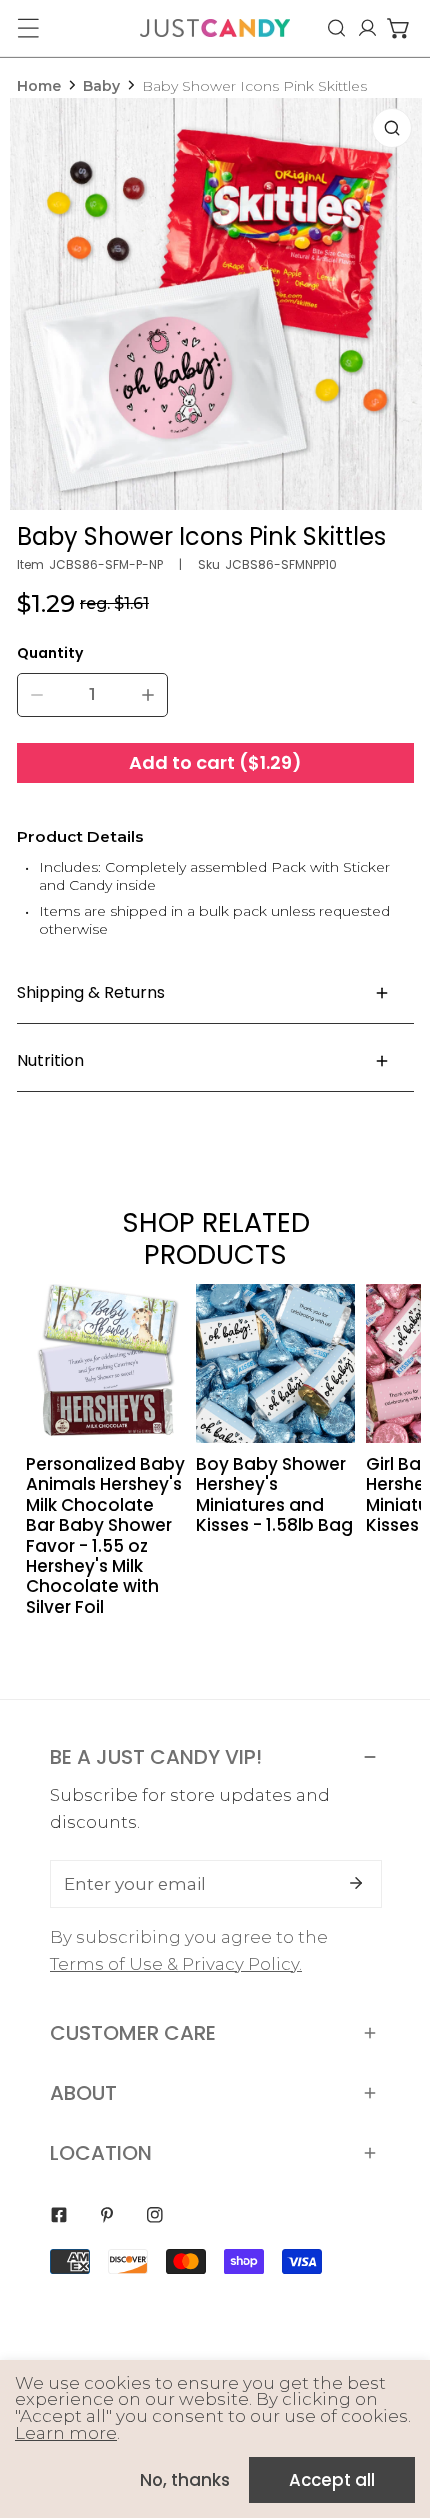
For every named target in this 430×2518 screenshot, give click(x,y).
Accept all (332, 2480)
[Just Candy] (215, 28)
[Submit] (356, 1883)
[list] (216, 304)
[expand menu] (28, 28)
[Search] (336, 28)
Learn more (66, 2433)
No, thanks (185, 2480)
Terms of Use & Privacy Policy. (176, 1964)
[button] (398, 28)
